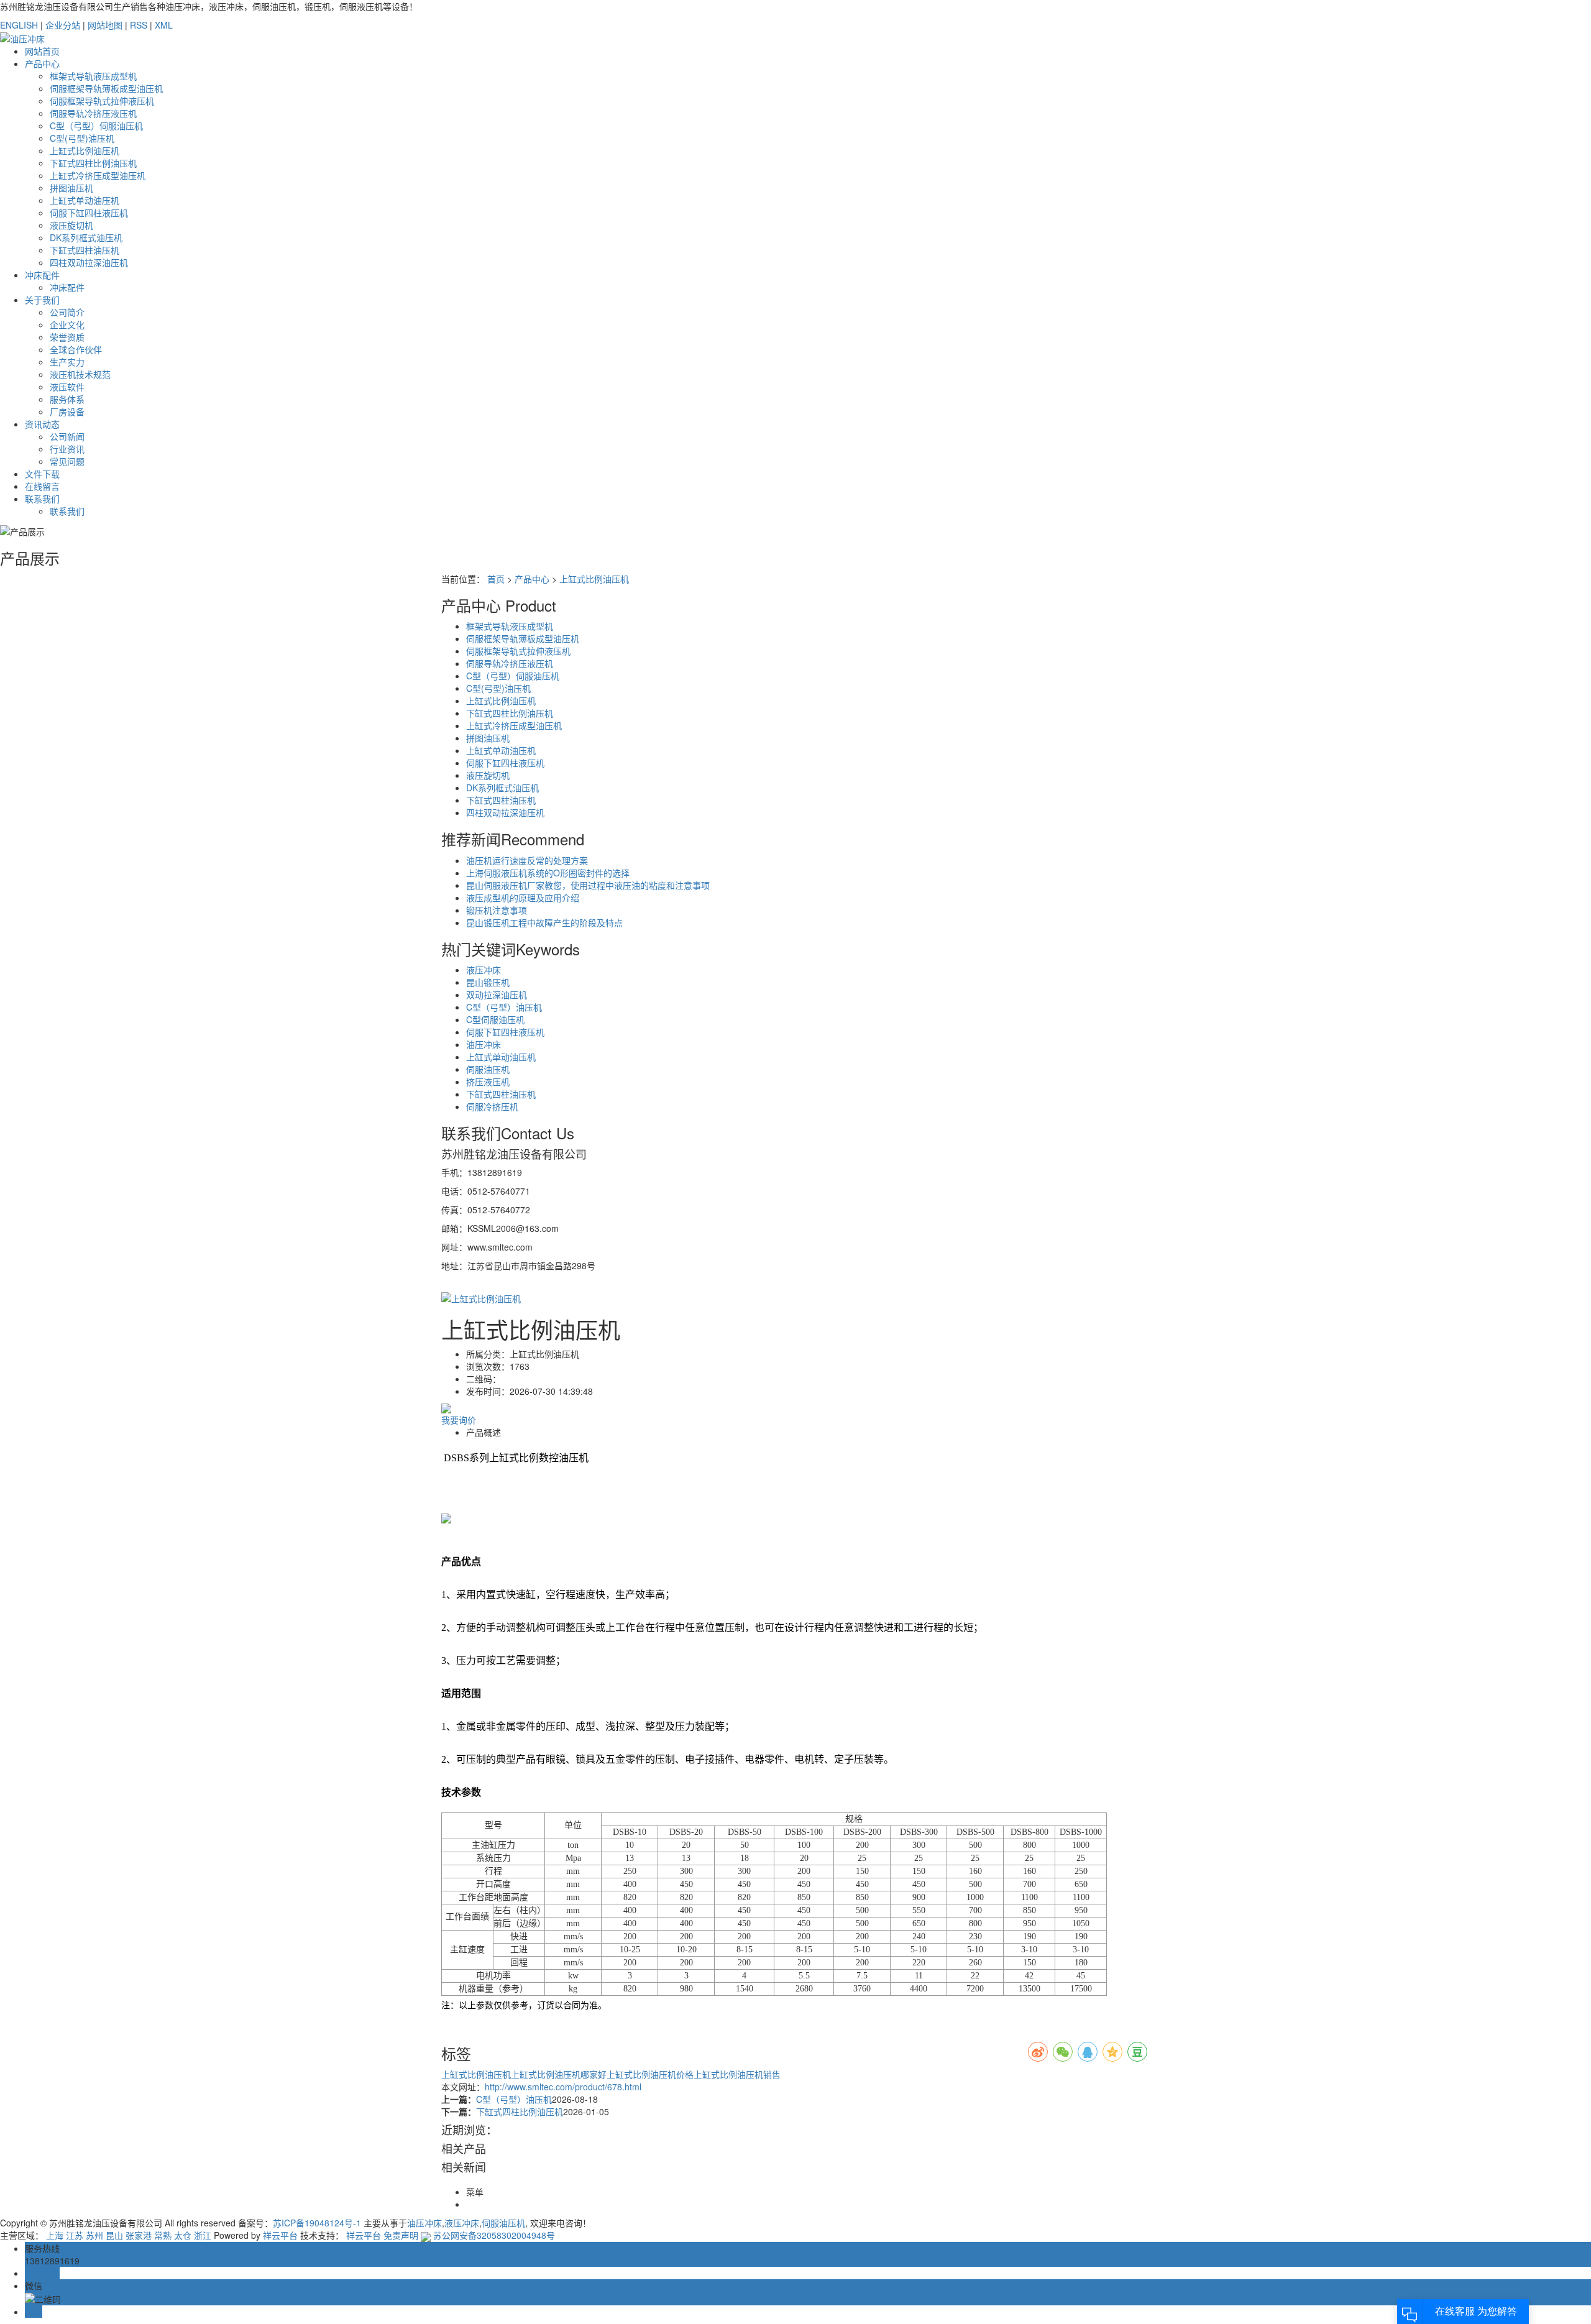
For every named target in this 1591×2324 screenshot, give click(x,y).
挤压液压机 (488, 1082)
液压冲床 (484, 970)
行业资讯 (67, 449)
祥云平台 (280, 2235)
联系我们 (42, 498)
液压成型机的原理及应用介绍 (523, 898)
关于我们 (42, 300)
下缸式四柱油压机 (85, 250)
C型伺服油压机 (495, 1019)
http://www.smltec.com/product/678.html (563, 2087)
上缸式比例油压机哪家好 (559, 2074)
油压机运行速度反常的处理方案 (527, 860)
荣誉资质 (67, 337)
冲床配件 (42, 275)
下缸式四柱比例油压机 (93, 163)
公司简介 (67, 312)
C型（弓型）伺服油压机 (96, 126)
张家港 (139, 2235)
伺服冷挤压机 (492, 1106)
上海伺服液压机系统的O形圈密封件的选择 (548, 873)
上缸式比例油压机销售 (737, 2074)
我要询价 (459, 1420)
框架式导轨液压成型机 (93, 76)
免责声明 (401, 2235)
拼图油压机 (71, 188)
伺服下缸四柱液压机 (89, 213)
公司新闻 (67, 436)
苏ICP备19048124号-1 (317, 2223)
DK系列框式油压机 (86, 237)
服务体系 (67, 399)
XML (164, 25)
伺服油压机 (488, 1069)
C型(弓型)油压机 (82, 138)
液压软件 (67, 387)
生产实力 (67, 362)
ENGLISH (19, 25)
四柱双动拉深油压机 (89, 262)
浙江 (203, 2235)
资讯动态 (42, 424)
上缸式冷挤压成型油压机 (98, 175)
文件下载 (42, 474)
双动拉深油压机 (497, 994)
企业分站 (63, 25)
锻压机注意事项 (497, 910)
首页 (496, 579)
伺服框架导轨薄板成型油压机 (106, 88)
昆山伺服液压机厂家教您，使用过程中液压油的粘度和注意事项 (588, 885)
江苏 (75, 2235)
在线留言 (42, 486)
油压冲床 (484, 1044)
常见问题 (67, 461)
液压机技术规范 (80, 374)
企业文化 (67, 324)
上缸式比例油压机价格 (650, 2074)
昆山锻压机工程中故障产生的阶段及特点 (544, 922)
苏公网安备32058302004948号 (493, 2235)
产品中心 (42, 63)
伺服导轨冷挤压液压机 (93, 113)
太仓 (183, 2235)
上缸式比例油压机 (85, 150)
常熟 (163, 2235)
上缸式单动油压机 (85, 200)
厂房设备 (67, 411)
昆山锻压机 (488, 982)
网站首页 (42, 51)
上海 (55, 2235)
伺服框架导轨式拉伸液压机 (102, 101)
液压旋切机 (71, 225)
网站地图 (105, 25)
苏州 (94, 2235)
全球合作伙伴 (76, 349)
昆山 (114, 2235)
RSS (139, 25)
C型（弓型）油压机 (504, 1007)
